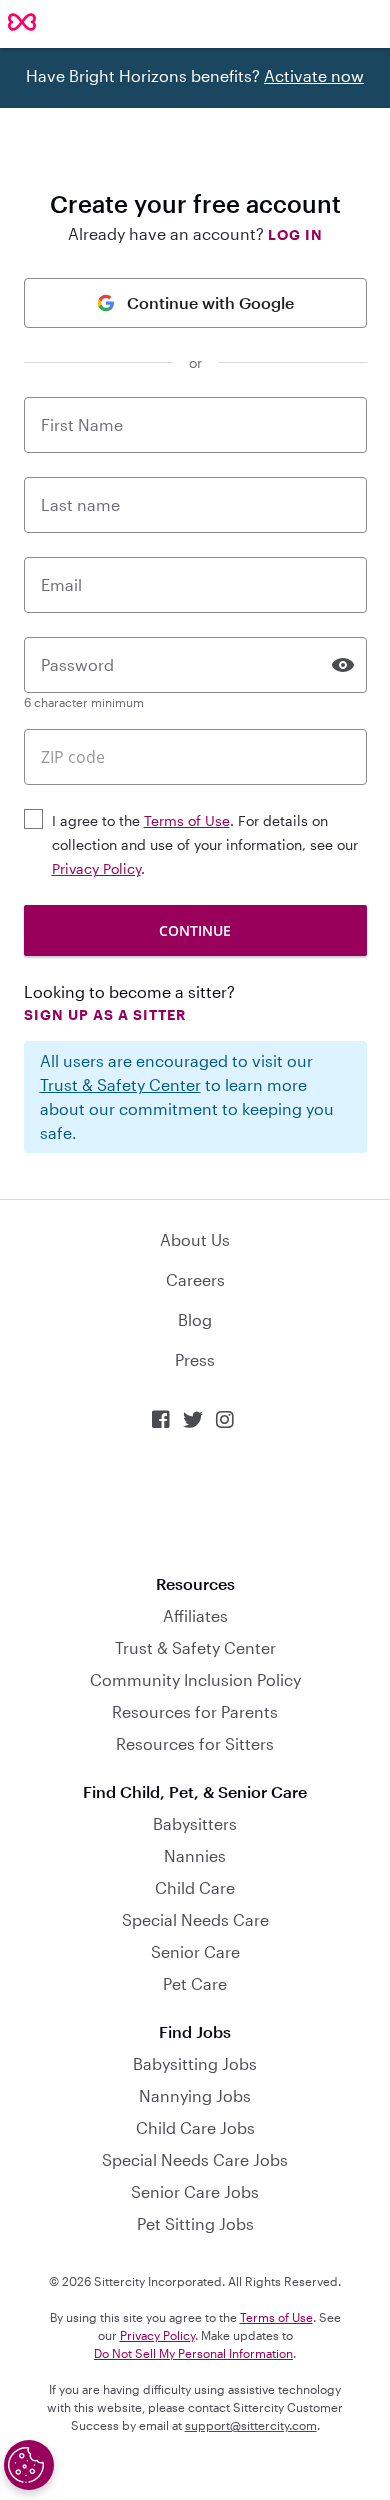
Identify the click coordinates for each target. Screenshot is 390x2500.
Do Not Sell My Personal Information (193, 2353)
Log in (295, 234)
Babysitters (195, 1823)
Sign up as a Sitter (105, 1014)
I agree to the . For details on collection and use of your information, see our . (205, 844)
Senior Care (195, 1951)
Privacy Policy (96, 868)
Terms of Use (187, 820)
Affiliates (195, 1615)
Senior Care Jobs (195, 2191)
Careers (195, 1279)
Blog (195, 1319)
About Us (195, 1239)
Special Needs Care (195, 1919)
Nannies (195, 1855)
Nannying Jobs (195, 2095)
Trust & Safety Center (120, 1084)
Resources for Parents (195, 1711)
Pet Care (195, 1983)
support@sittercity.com (251, 2425)
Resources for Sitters (195, 1743)
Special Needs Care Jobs (195, 2159)
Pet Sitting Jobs (195, 2223)
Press (195, 1359)
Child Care (195, 1887)
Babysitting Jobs (195, 2063)
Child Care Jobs (195, 2127)
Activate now (314, 75)
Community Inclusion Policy (195, 1679)
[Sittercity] (22, 23)
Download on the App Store (195, 1502)
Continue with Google (210, 302)
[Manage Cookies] (29, 2465)
